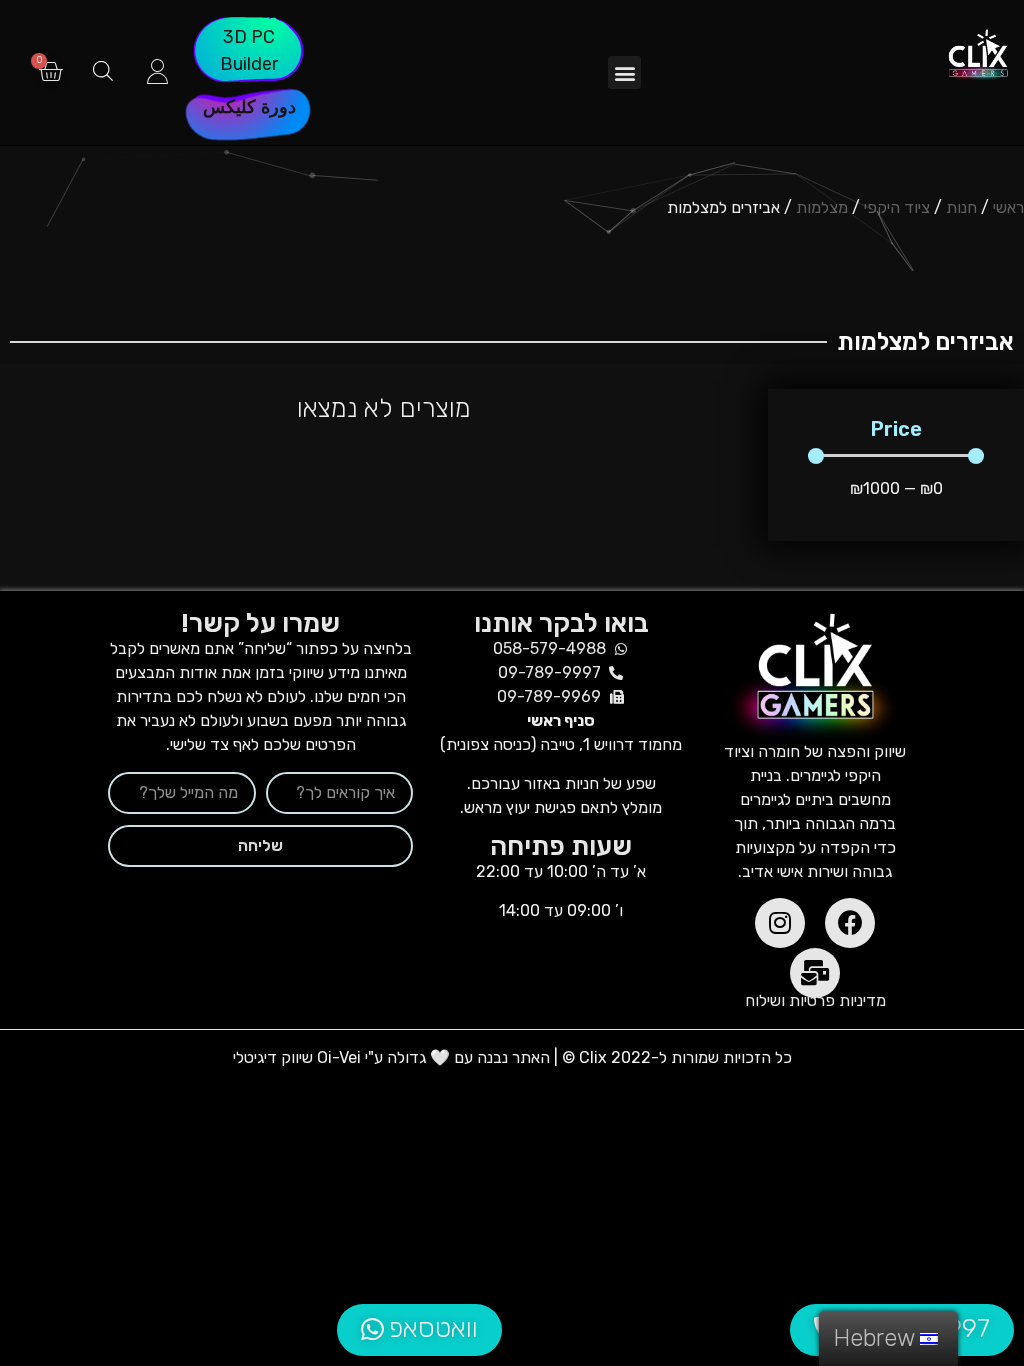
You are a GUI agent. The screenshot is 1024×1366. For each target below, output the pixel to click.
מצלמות (822, 207)
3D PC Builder (249, 50)
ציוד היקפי (897, 207)
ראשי (1008, 207)
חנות (961, 207)
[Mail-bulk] (815, 973)
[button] (624, 72)
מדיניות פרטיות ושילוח (815, 1000)
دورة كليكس (249, 107)
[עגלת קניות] (50, 72)
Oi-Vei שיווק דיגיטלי (297, 1057)
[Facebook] (850, 923)
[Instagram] (780, 923)
